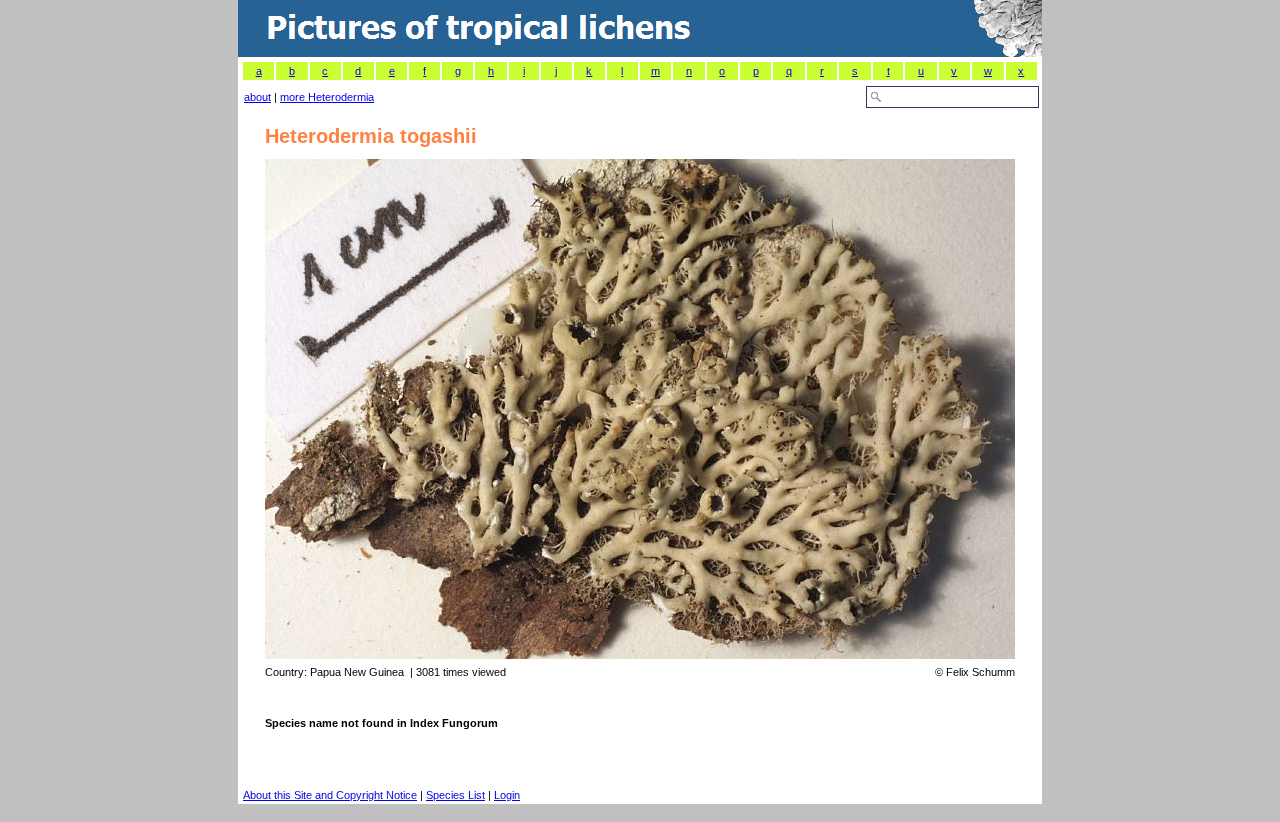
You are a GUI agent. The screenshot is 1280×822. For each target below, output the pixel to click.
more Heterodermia (327, 97)
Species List (455, 795)
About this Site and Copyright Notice (330, 795)
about (257, 97)
